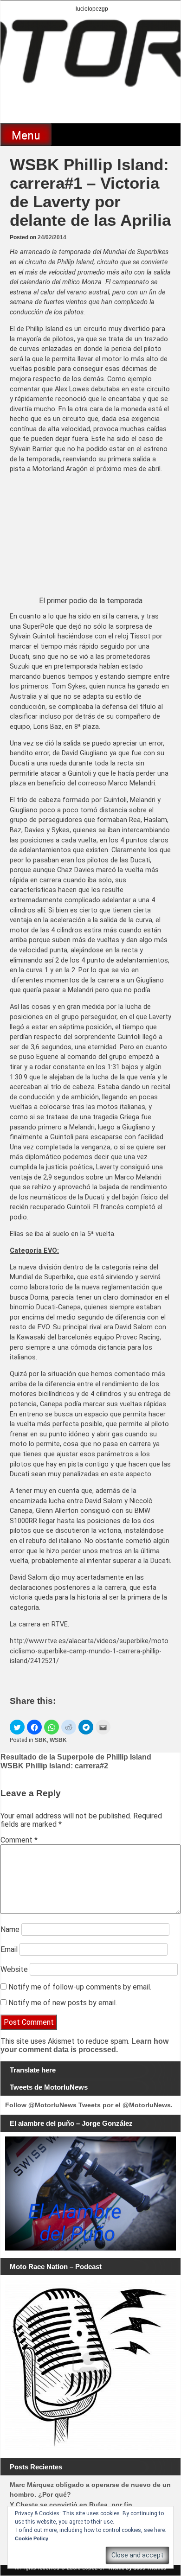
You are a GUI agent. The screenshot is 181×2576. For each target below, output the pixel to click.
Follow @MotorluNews (41, 2105)
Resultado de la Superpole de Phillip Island (76, 1757)
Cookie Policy (32, 2538)
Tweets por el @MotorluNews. (126, 2105)
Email (9, 1949)
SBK (41, 1740)
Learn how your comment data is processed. (84, 2045)
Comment (19, 1840)
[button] (17, 1727)
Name (10, 1929)
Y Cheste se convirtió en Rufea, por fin (71, 2505)
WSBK (58, 1740)
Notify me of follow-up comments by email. (80, 1987)
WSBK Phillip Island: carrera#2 (54, 1766)
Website (14, 1969)
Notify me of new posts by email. (63, 2003)
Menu (26, 135)
